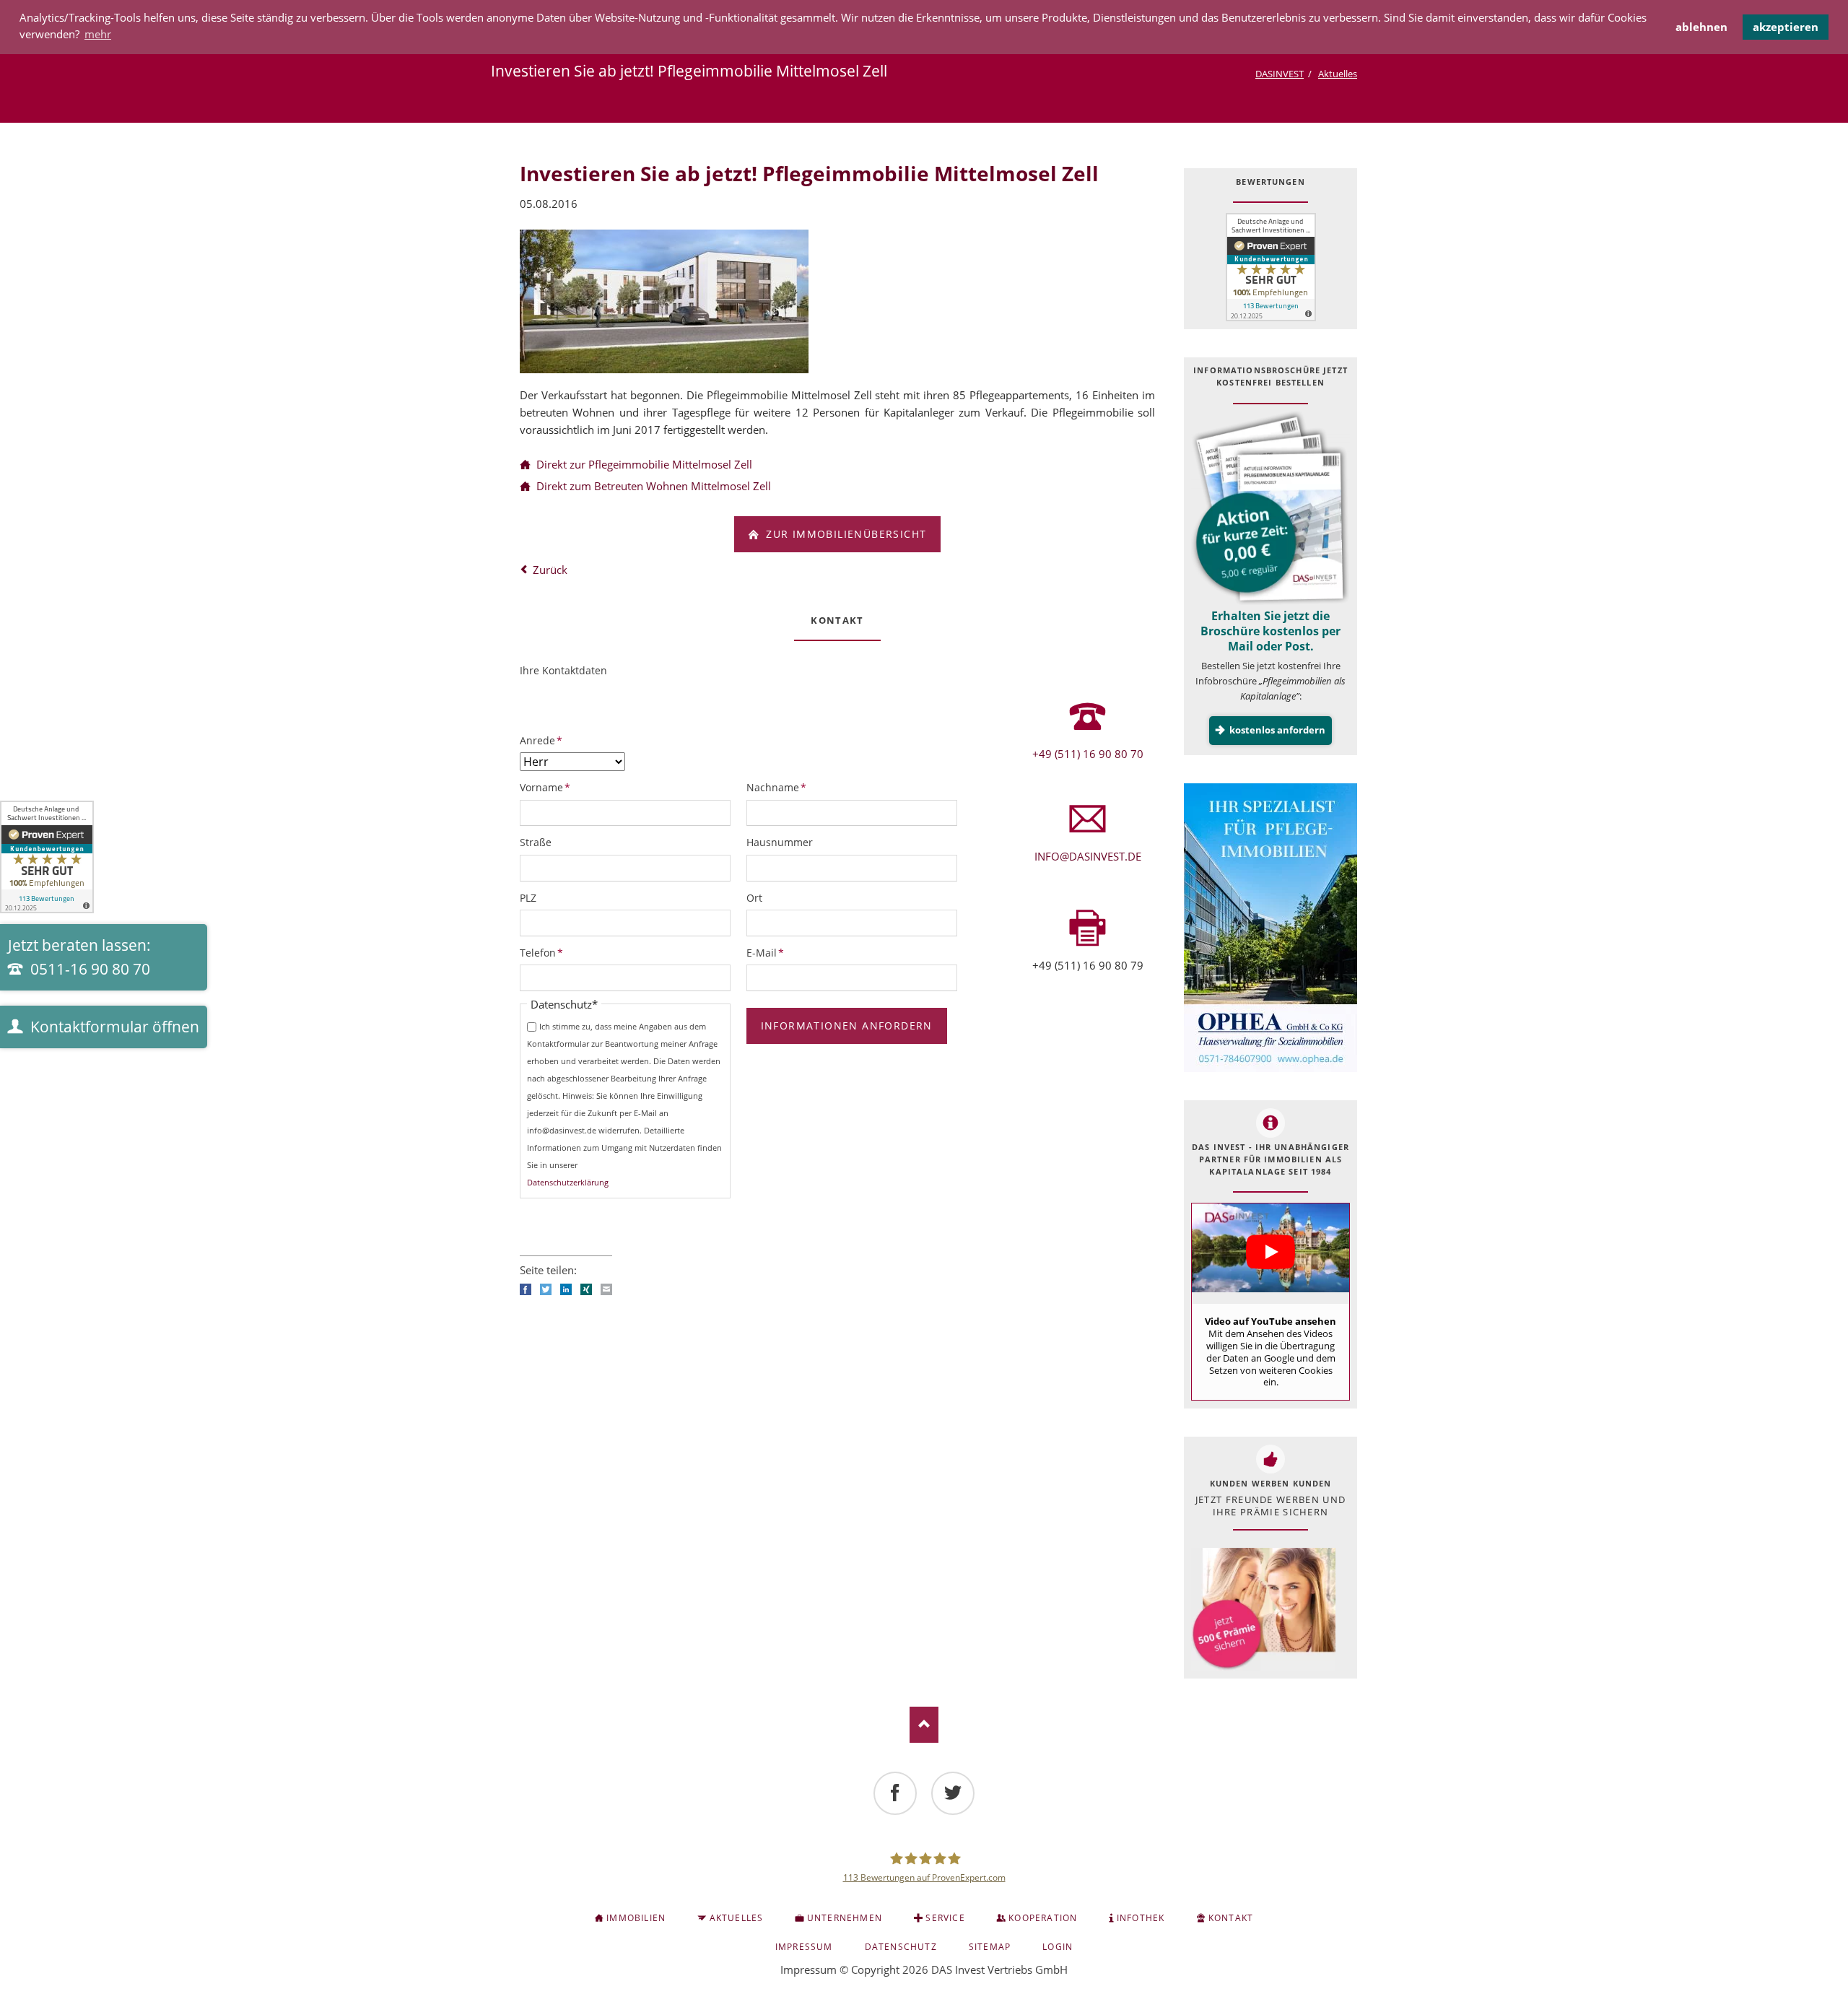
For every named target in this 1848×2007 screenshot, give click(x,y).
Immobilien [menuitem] (636, 1918)
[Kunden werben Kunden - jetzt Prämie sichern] (1263, 1610)
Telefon (544, 952)
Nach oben (924, 1725)
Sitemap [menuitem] (990, 1947)
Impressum (808, 1969)
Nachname (776, 787)
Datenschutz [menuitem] (901, 1947)
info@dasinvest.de (1088, 856)
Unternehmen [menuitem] (845, 1918)
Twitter (546, 1289)
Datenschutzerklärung (568, 1182)
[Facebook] (895, 1793)
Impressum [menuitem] (804, 1947)
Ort (754, 898)
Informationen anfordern (847, 1026)
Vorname (545, 787)
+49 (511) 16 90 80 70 (1088, 754)
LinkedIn (566, 1289)
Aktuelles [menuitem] (737, 1918)
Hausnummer (780, 842)
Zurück (550, 570)
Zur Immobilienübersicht (845, 534)
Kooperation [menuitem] (1043, 1918)
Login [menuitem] (1058, 1947)
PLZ (528, 898)
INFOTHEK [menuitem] (1141, 1918)
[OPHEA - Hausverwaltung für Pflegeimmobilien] (1270, 928)
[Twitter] (953, 1793)
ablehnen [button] (1701, 27)
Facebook (526, 1289)
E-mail (606, 1289)
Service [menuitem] (945, 1918)
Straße (536, 842)
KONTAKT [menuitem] (1231, 1918)
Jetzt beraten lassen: (79, 957)
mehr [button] (98, 34)
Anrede (544, 740)
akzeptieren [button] (1786, 27)
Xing (586, 1289)
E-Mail (770, 952)
